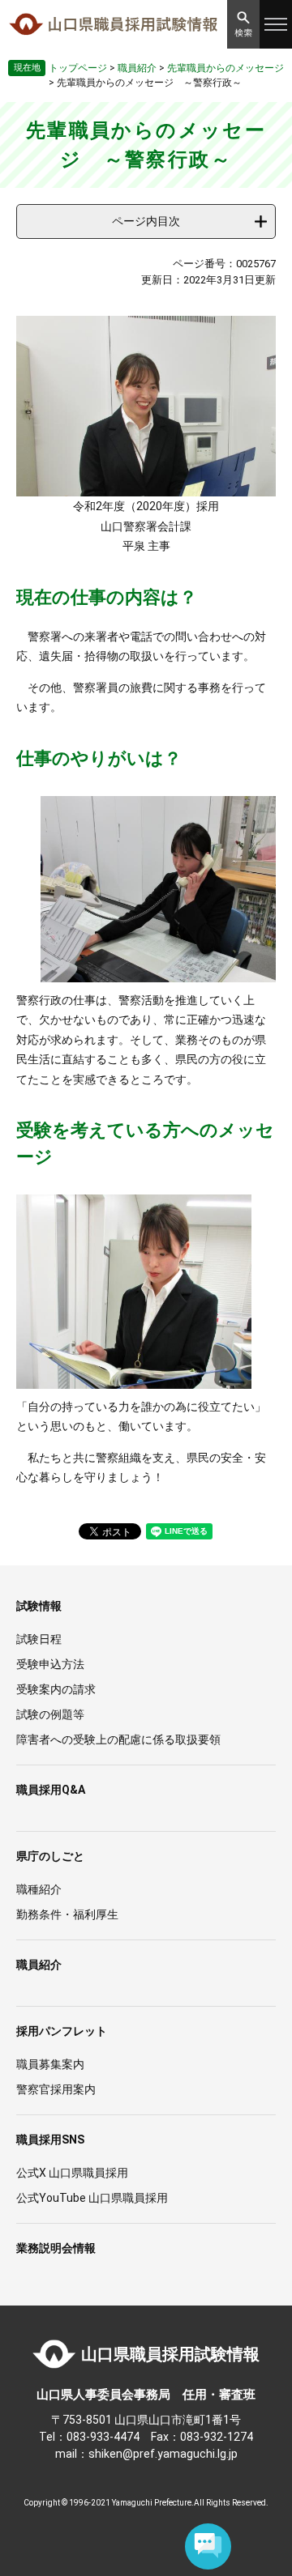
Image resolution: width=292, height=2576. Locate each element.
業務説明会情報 (56, 2248)
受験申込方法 (50, 1664)
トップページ (78, 68)
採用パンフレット (62, 2031)
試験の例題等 (50, 1714)
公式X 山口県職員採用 (72, 2173)
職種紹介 (39, 1889)
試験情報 (39, 1606)
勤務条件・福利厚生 (67, 1914)
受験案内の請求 (56, 1689)
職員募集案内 (50, 2064)
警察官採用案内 (56, 2089)
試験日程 (39, 1639)
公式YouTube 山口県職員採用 (92, 2198)
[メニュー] (276, 24)
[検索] (243, 24)
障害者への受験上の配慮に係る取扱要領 (118, 1739)
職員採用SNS (50, 2140)
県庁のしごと (50, 1856)
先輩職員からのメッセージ (225, 68)
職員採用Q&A (51, 1790)
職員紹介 (137, 68)
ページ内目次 (146, 221)
